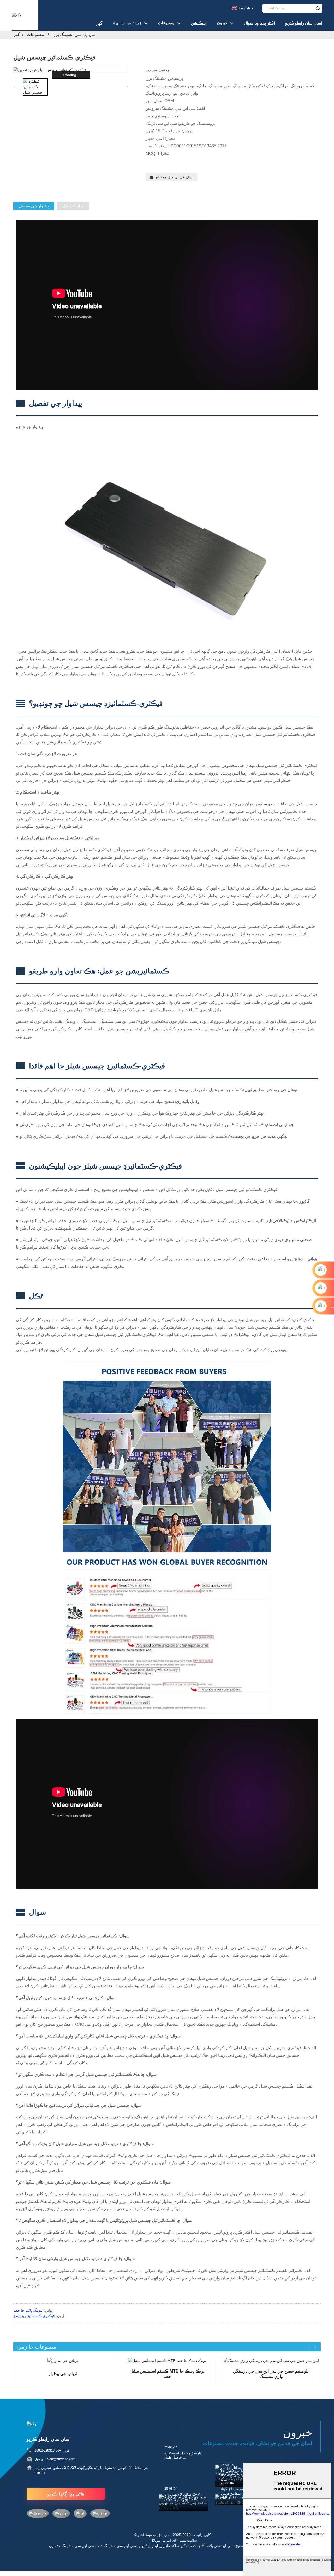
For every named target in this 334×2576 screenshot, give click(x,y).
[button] (128, 87)
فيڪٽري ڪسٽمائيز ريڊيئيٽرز (34, 2316)
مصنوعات (166, 23)
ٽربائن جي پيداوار (63, 2374)
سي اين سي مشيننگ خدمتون (72, 2546)
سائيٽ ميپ (188, 2540)
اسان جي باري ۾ (127, 23)
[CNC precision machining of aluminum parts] (271, 2361)
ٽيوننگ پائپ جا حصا (28, 2310)
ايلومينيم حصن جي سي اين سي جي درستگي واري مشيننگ (271, 2374)
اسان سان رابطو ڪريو (304, 23)
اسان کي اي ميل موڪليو (174, 177)
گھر (99, 23)
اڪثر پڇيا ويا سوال (259, 23)
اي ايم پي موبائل (163, 2540)
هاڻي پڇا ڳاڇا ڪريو (66, 2494)
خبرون (222, 23)
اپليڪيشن (199, 23)
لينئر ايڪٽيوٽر (148, 2546)
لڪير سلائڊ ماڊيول (174, 2546)
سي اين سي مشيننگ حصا (116, 2546)
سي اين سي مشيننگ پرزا (74, 35)
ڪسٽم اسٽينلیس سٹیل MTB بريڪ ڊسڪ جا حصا (167, 2374)
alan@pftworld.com (61, 2459)
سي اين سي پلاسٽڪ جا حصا (212, 2546)
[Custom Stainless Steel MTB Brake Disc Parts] (167, 2361)
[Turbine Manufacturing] (63, 2361)
